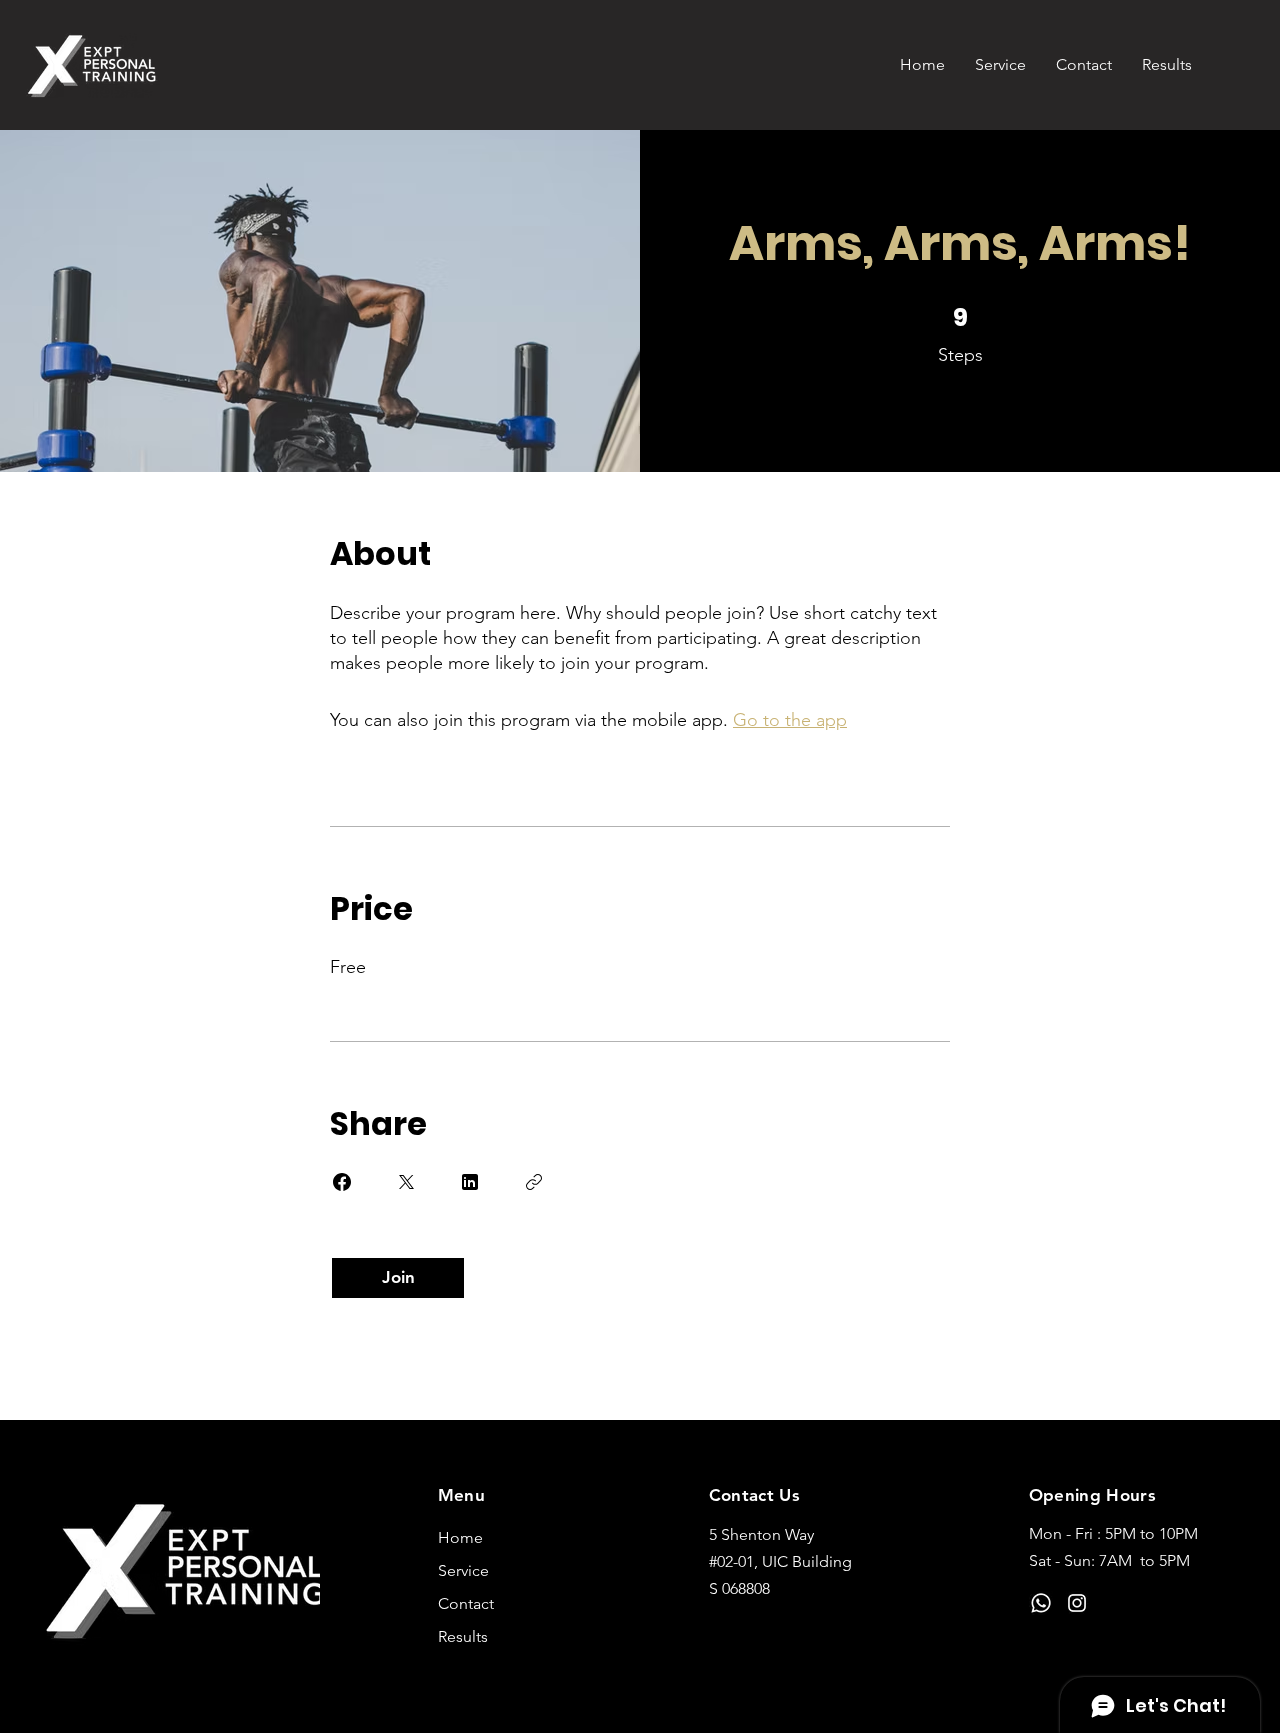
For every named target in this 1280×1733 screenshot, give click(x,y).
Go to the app (790, 720)
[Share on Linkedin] (470, 1182)
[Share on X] (406, 1182)
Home (460, 1537)
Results (463, 1636)
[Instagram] (1077, 1603)
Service (463, 1570)
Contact (466, 1603)
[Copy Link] (534, 1182)
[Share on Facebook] (342, 1182)
